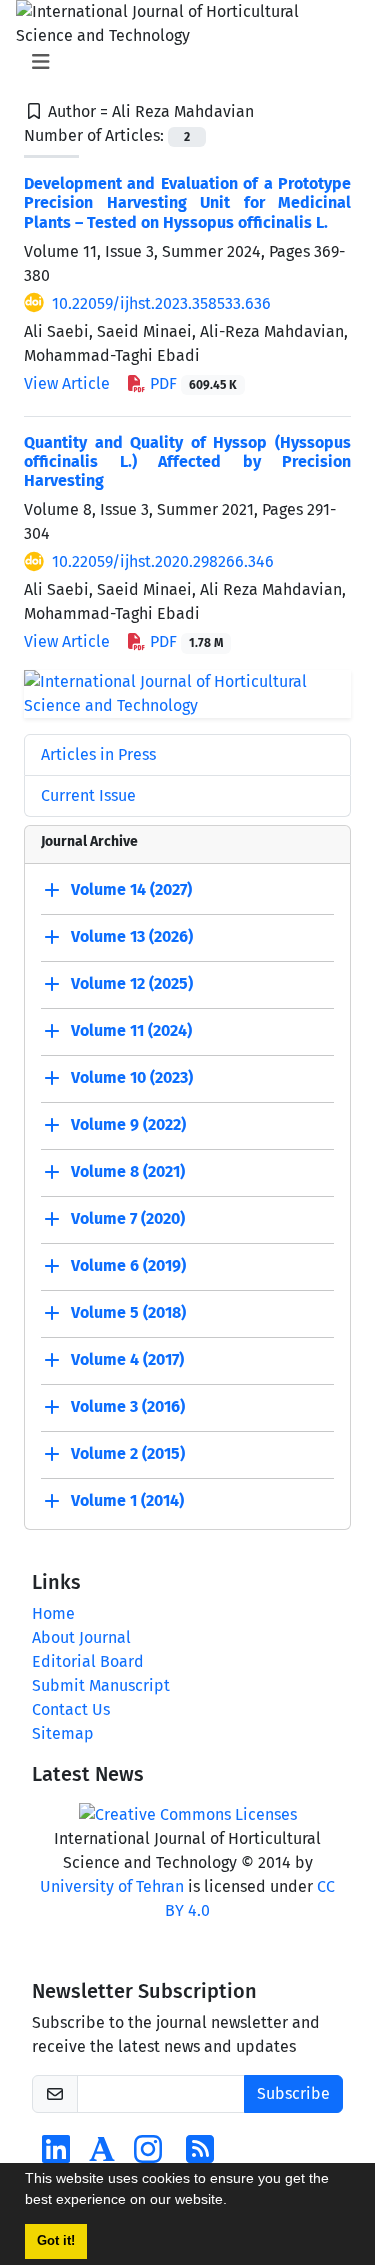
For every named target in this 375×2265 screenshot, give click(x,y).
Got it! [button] (56, 2241)
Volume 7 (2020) (128, 1218)
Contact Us (71, 1709)
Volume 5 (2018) (128, 1312)
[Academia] (102, 2155)
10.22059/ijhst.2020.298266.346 (163, 561)
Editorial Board (88, 1661)
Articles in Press (98, 754)
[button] (234, 2202)
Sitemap (63, 1733)
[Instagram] (148, 2155)
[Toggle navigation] (181, 62)
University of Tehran (112, 1886)
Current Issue (88, 795)
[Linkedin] (56, 2155)
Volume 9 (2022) (128, 1124)
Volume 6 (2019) (128, 1265)
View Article (67, 383)
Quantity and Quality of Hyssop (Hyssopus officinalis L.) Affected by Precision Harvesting (187, 461)
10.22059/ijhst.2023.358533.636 (161, 303)
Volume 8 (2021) (128, 1171)
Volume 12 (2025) (132, 983)
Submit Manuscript (101, 1685)
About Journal (81, 1637)
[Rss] (200, 2155)
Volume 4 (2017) (127, 1359)
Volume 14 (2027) (131, 889)
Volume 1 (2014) (127, 1500)
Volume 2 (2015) (128, 1453)
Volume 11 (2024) (131, 1030)
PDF (191, 383)
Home (53, 1613)
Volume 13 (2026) (132, 936)
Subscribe (293, 2093)
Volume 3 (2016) (128, 1406)
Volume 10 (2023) (132, 1077)
